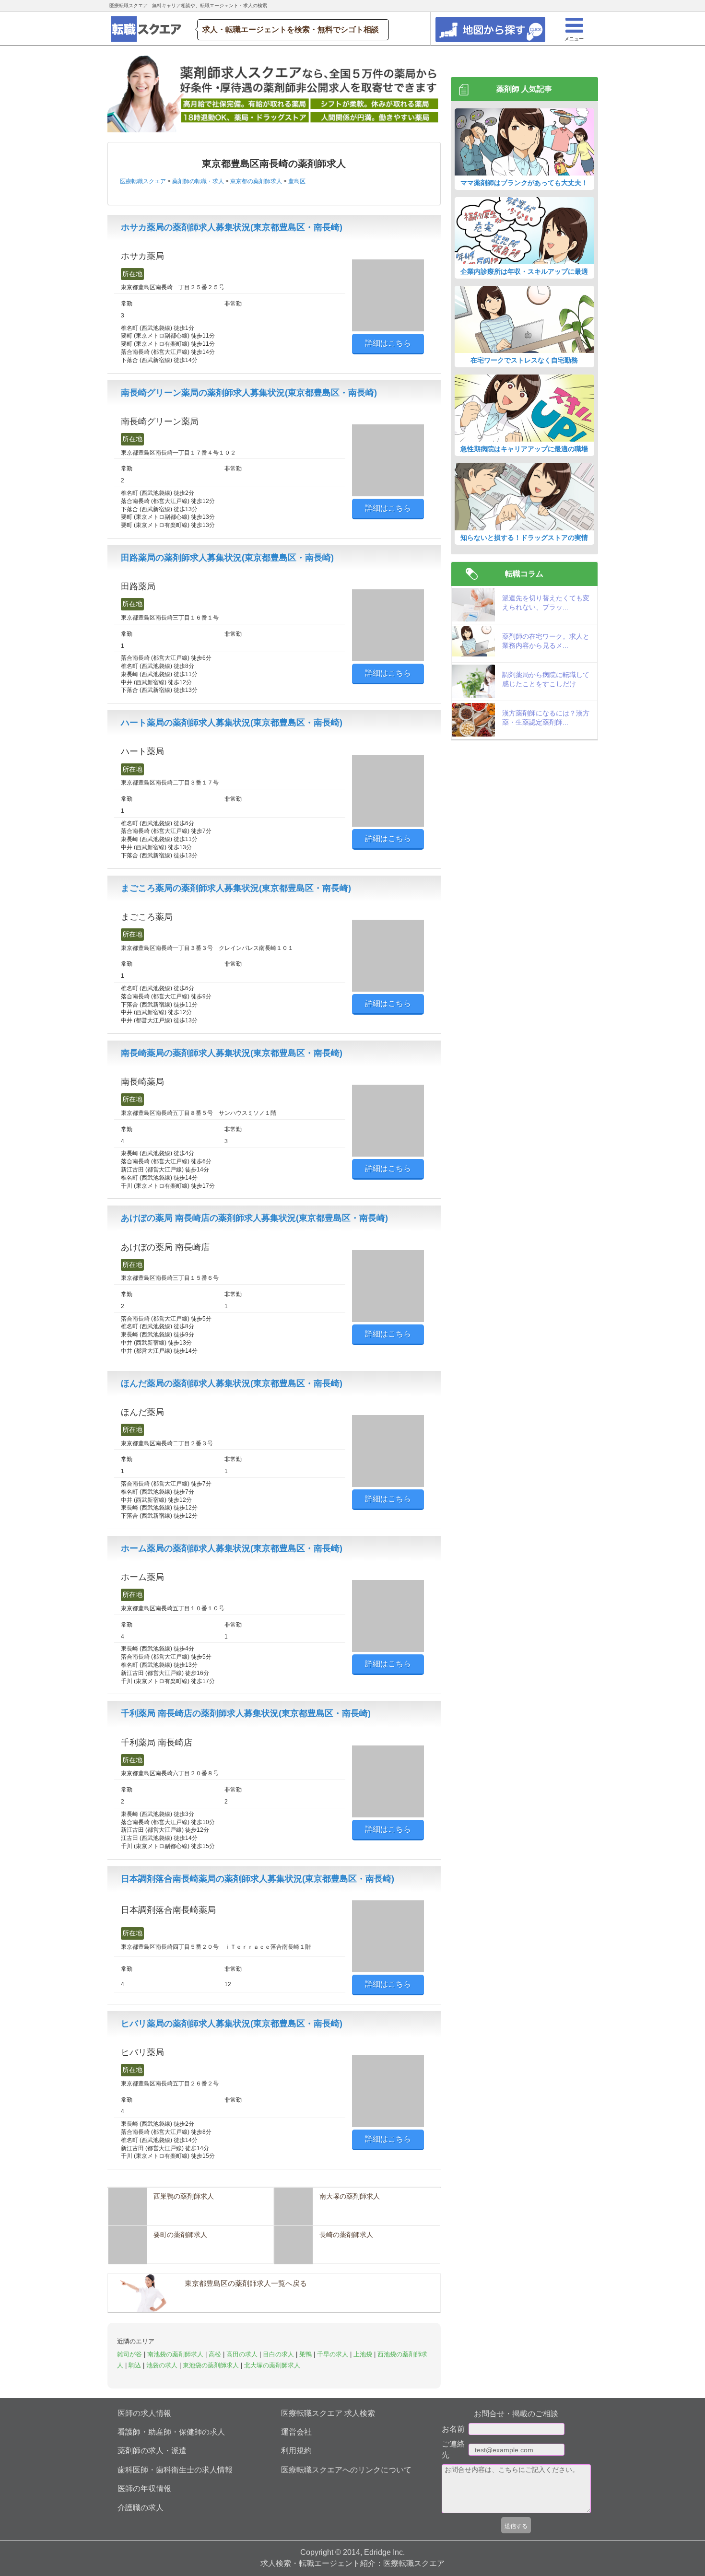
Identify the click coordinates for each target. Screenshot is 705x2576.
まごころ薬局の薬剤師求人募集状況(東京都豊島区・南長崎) (236, 888)
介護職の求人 (141, 2508)
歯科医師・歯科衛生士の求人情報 (175, 2470)
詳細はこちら (388, 343)
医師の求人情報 (144, 2413)
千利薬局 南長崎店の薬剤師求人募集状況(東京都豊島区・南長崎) (246, 1713)
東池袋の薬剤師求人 (212, 2365)
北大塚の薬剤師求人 (272, 2365)
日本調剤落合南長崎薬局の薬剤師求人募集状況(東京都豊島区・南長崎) (258, 1879)
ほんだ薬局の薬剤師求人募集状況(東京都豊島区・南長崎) (232, 1383)
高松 (216, 2354)
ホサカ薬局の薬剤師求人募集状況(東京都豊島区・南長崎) (232, 227)
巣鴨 (306, 2354)
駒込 (136, 2365)
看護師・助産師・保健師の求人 (171, 2432)
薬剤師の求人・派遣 (152, 2451)
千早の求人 (334, 2354)
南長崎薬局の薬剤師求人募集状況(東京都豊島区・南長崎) (232, 1053)
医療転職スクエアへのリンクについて (346, 2470)
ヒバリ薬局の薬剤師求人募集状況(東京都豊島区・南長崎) (232, 2024)
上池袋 (364, 2354)
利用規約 (296, 2451)
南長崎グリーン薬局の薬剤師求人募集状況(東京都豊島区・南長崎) (249, 393)
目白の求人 (279, 2354)
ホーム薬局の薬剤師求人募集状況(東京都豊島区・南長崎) (232, 1548)
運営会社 (296, 2432)
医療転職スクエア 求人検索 (328, 2413)
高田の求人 (243, 2354)
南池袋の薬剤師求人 (176, 2354)
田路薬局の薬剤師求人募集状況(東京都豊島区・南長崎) (227, 558)
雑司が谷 (130, 2354)
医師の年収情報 (144, 2488)
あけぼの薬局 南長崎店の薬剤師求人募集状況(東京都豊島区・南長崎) (254, 1218)
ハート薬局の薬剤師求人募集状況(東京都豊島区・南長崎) (232, 723)
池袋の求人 (163, 2365)
